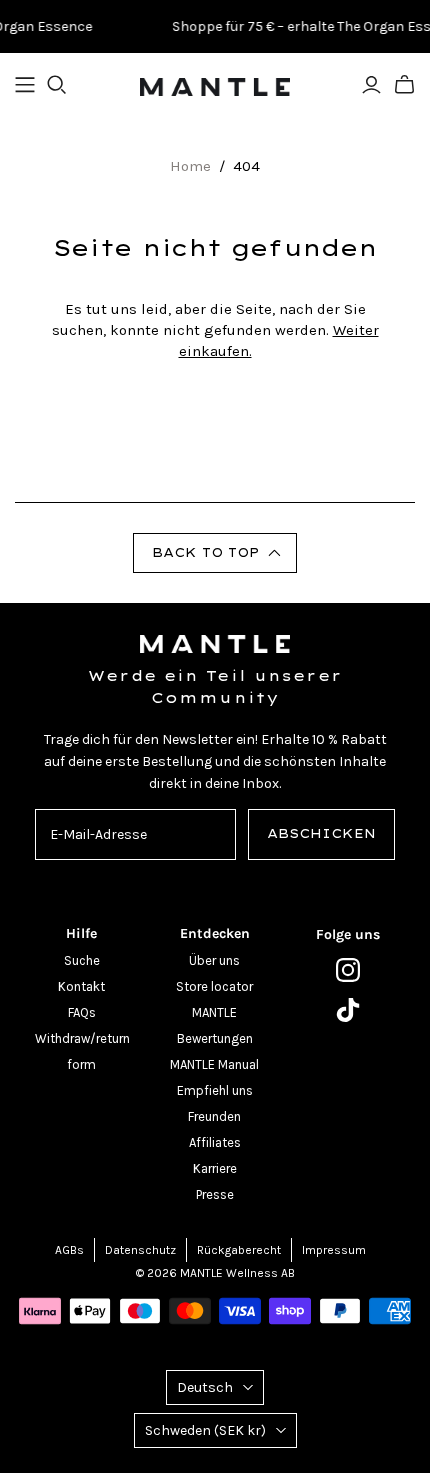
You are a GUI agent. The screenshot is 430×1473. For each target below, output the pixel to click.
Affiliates (215, 1142)
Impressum (334, 1250)
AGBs (69, 1250)
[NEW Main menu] (25, 85)
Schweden (205, 1430)
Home (190, 166)
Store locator (214, 986)
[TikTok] (348, 1010)
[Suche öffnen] (57, 85)
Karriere (215, 1168)
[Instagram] (348, 970)
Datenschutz (140, 1250)
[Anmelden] (371, 85)
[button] (215, 553)
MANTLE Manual (214, 1064)
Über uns (214, 960)
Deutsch (205, 1387)
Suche (82, 960)
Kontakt (81, 986)
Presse (215, 1194)
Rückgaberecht (239, 1250)
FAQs (82, 1012)
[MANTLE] (215, 84)
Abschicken (321, 833)
